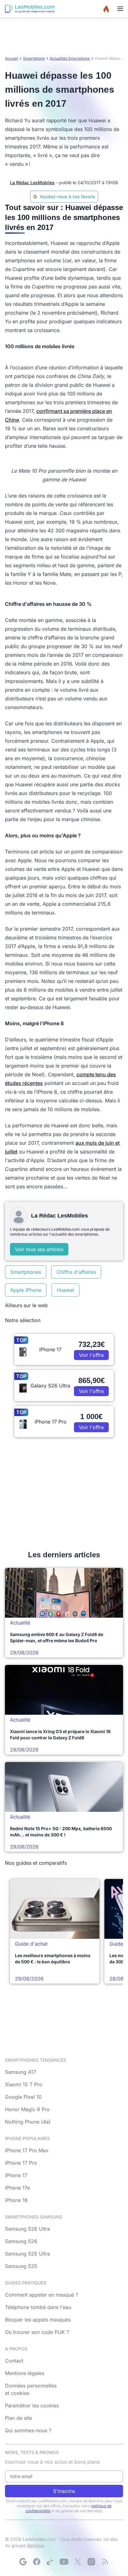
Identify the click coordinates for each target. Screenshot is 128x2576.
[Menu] (120, 9)
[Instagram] (91, 2562)
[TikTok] (50, 2562)
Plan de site (18, 2418)
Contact (14, 2361)
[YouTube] (64, 2562)
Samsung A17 (21, 2072)
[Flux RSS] (105, 2562)
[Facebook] (37, 2562)
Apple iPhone (26, 1290)
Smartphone (34, 58)
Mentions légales (25, 2373)
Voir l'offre (91, 1355)
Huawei (66, 1290)
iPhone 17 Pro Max (27, 2150)
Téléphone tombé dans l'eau (38, 2307)
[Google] (23, 2562)
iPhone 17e (17, 2188)
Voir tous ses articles (39, 1249)
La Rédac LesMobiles (32, 182)
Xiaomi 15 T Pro (24, 2084)
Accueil (11, 58)
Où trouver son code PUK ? (37, 2332)
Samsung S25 (21, 2266)
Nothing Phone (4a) (28, 2122)
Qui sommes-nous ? (28, 2430)
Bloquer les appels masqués (38, 2320)
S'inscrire (64, 2491)
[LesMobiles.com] (30, 9)
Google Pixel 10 (23, 2097)
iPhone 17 (16, 2175)
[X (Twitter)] (78, 2562)
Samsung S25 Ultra (27, 2254)
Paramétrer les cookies (32, 2405)
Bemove (36, 2545)
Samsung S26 (21, 2241)
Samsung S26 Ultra (27, 2229)
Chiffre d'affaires (76, 1272)
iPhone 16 (16, 2200)
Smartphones (26, 1272)
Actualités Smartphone (70, 58)
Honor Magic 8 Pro (27, 2109)
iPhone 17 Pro (21, 2163)
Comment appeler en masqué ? (41, 2295)
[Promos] (106, 9)
